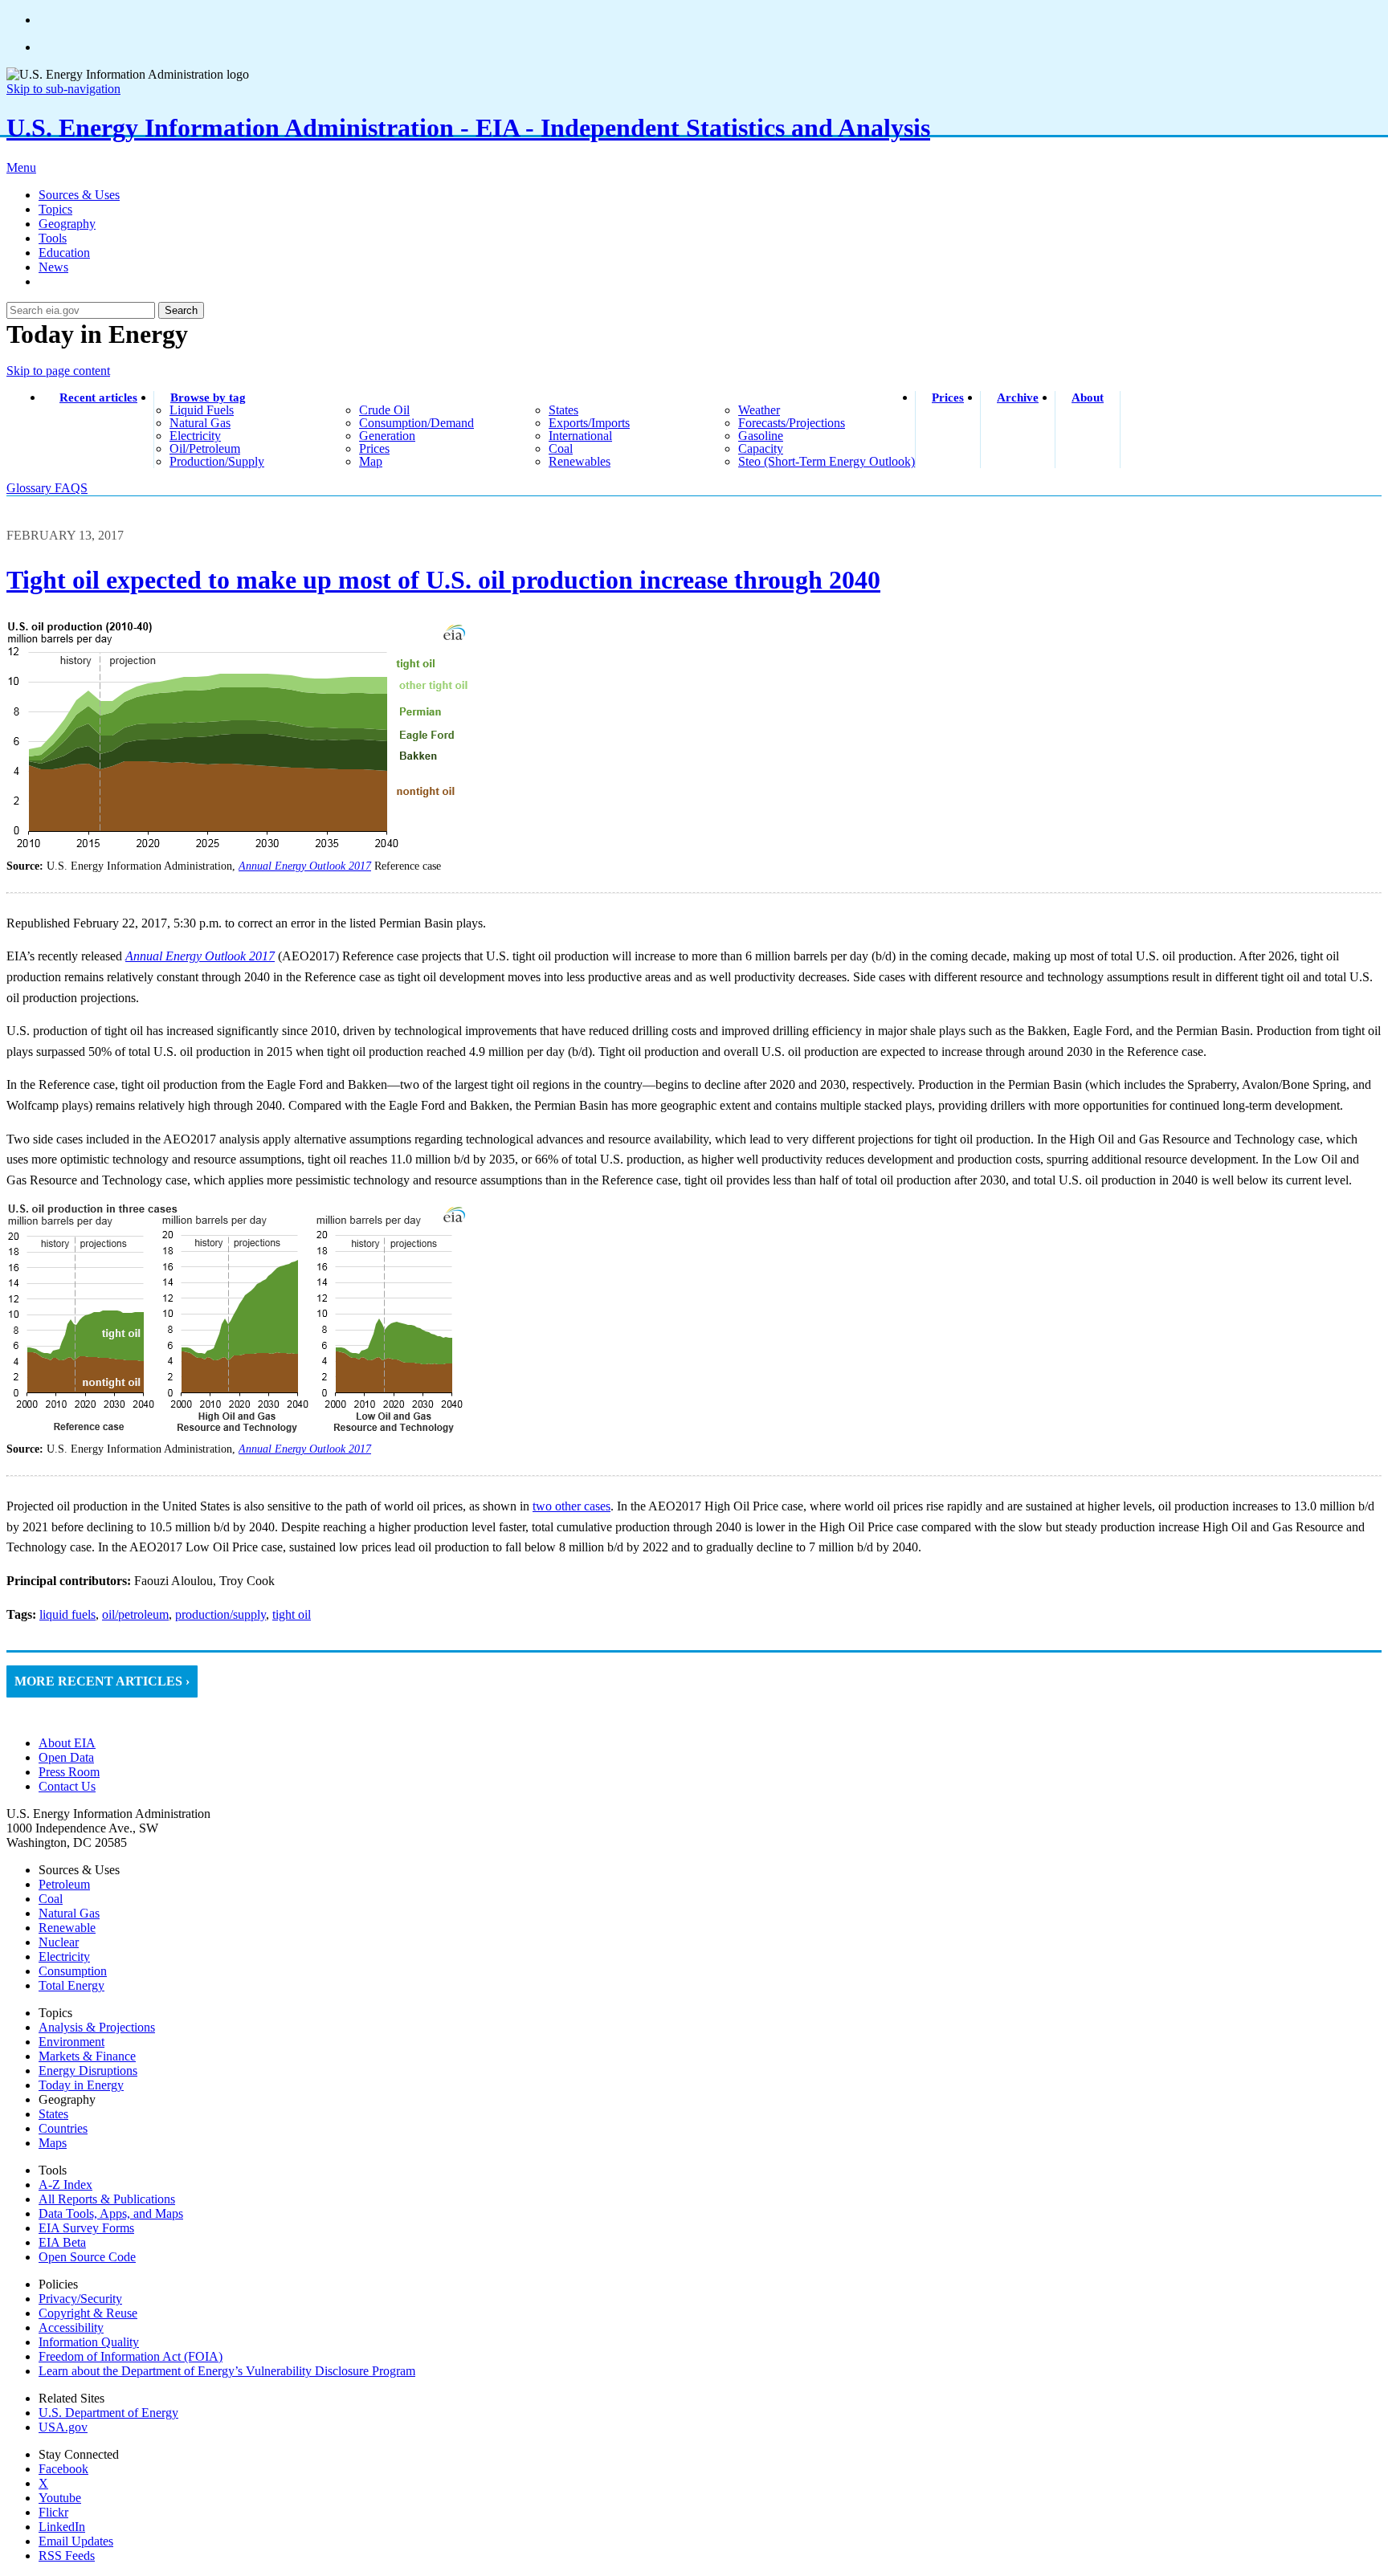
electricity (195, 436)
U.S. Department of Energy (108, 2413)
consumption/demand (416, 423)
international (580, 436)
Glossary (31, 488)
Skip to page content (58, 371)
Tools (53, 238)
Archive (1018, 397)
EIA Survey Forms (86, 2228)
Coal (51, 1899)
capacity (761, 448)
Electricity (64, 1956)
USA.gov (63, 2427)
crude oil (384, 410)
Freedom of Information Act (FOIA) (131, 2356)
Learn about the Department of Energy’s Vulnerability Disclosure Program (227, 2371)
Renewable (67, 1928)
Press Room (69, 1772)
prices (374, 448)
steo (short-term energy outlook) (827, 461)
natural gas (200, 423)
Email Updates (76, 2541)
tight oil (292, 1614)
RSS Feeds (67, 2556)
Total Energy (71, 1985)
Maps (53, 2143)
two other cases (572, 1506)
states (563, 410)
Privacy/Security (80, 2299)
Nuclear (59, 1942)
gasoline (761, 436)
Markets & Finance (87, 2056)
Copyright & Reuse (88, 2313)
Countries (63, 2128)
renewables (580, 461)
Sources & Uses (79, 195)
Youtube (60, 2498)
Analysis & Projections (97, 2027)
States (53, 2114)
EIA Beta (62, 2242)
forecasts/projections (792, 423)
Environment (71, 2042)
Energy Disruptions (88, 2071)
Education (64, 253)
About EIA (67, 1743)
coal (561, 448)
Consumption (73, 1971)
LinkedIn (62, 2527)
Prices (948, 397)
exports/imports (589, 423)
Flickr (53, 2512)
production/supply (217, 461)
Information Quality (89, 2342)
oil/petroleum (205, 448)
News (53, 267)
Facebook (63, 2469)
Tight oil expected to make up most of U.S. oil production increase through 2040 (443, 580)
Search (181, 310)
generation (387, 436)
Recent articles (98, 397)
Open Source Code (87, 2257)
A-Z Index (65, 2185)
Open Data (66, 1757)
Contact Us (67, 1786)
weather (759, 410)
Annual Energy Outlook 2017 (305, 866)
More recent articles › (102, 1681)
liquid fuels (202, 410)
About (1088, 397)
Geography (67, 224)
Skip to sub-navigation (63, 89)
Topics (55, 209)
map (371, 461)
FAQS (71, 488)
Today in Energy (81, 2085)
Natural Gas (69, 1913)
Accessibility (71, 2327)
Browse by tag (208, 397)
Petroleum (64, 1884)
